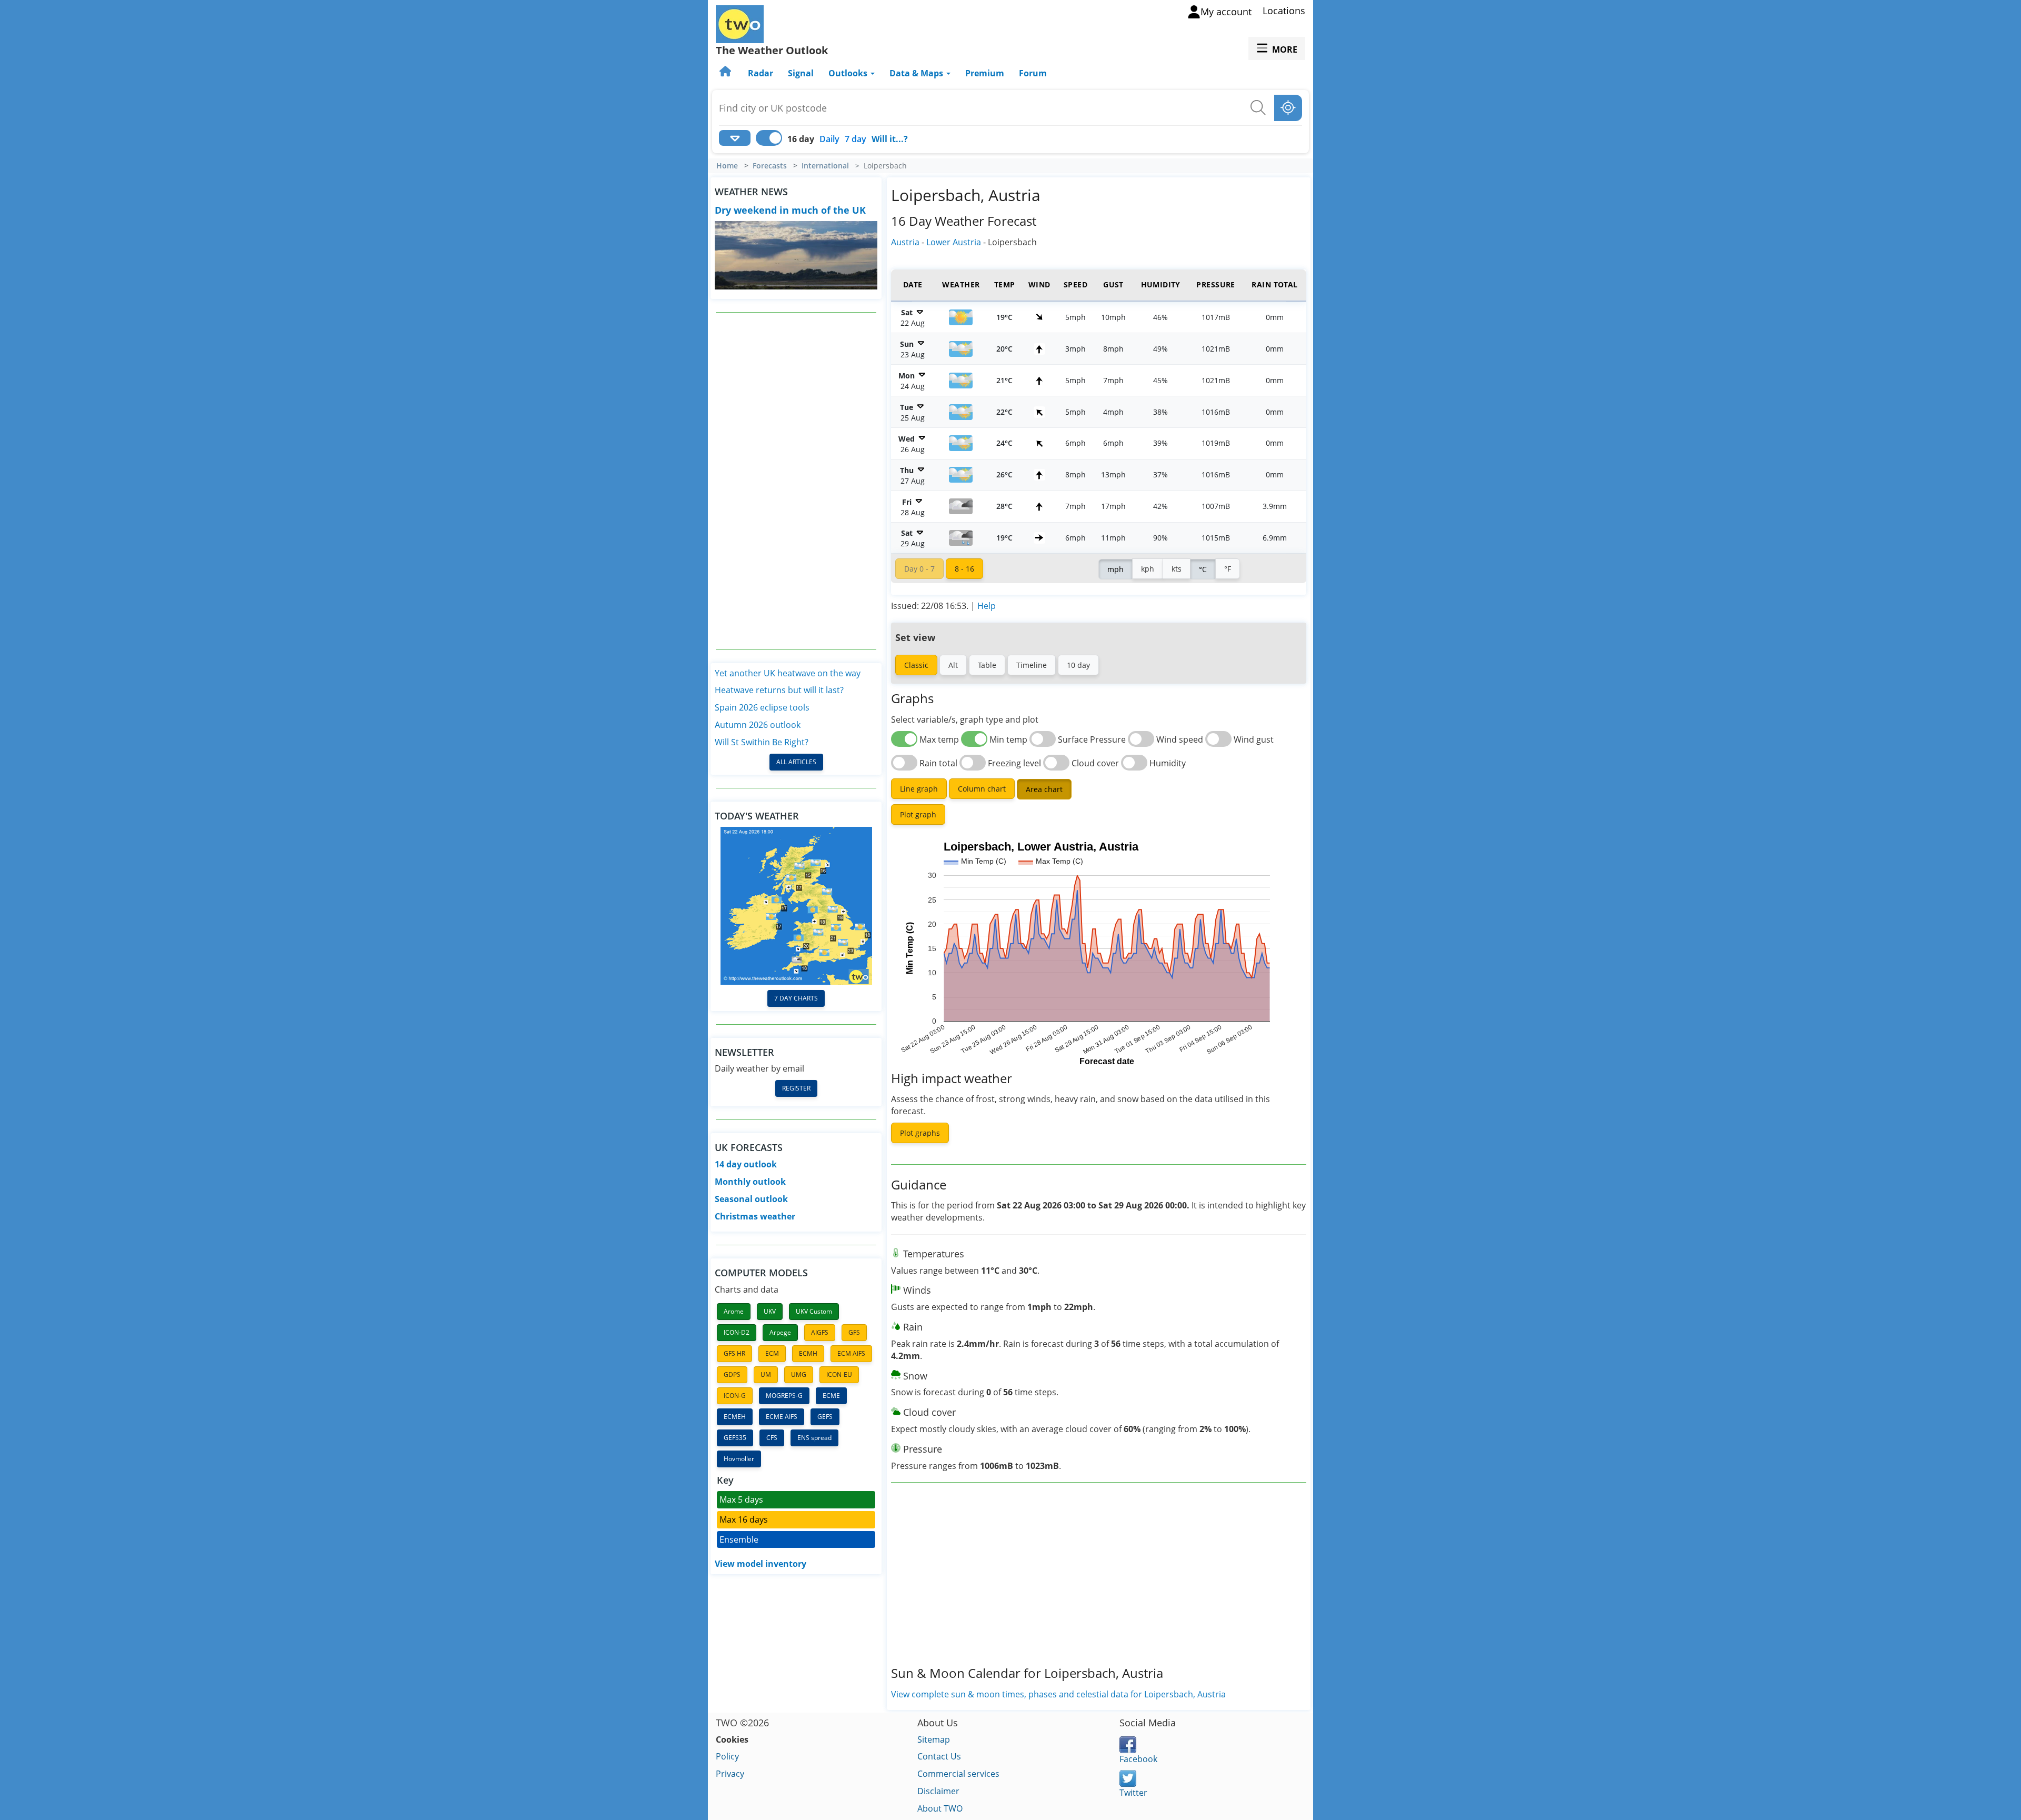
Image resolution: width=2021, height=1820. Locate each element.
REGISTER (796, 1088)
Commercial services (958, 1774)
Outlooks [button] (849, 73)
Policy (727, 1756)
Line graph (919, 789)
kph (1148, 569)
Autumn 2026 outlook (758, 725)
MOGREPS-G (784, 1396)
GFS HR (734, 1353)
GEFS (825, 1417)
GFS (854, 1332)
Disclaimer (938, 1791)
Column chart (982, 789)
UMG (799, 1374)
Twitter (1133, 1793)
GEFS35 (735, 1438)
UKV (770, 1311)
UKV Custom (814, 1311)
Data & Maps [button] (917, 73)
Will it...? (890, 139)
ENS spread (814, 1438)
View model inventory (761, 1564)
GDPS (732, 1374)
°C (1203, 569)
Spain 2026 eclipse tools (762, 707)
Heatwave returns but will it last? (779, 690)
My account (1226, 12)
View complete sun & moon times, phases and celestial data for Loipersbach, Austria (1058, 1694)
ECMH (808, 1353)
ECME (831, 1396)
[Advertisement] (796, 481)
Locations (1284, 11)
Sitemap (934, 1739)
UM (766, 1374)
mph (1115, 569)
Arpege (780, 1332)
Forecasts (770, 166)
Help (987, 606)
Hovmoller (739, 1459)
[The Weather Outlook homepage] (726, 73)
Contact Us (939, 1756)
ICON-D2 (737, 1332)
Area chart (1044, 789)
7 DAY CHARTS (796, 998)
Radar (761, 73)
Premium (985, 73)
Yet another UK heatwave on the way (788, 673)
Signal (801, 73)
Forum (1033, 73)
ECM (772, 1353)
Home (727, 166)
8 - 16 (964, 569)
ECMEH (735, 1417)
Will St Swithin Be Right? (762, 742)
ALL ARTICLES (796, 762)
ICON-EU (839, 1374)
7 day (856, 139)
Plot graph (918, 814)
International (825, 166)
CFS (772, 1438)
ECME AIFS (782, 1417)
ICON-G (735, 1396)
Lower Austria (954, 242)
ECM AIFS (851, 1353)
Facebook (1138, 1759)
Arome (734, 1311)
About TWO (940, 1808)
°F (1228, 569)
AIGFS (820, 1332)
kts (1177, 569)
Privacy (730, 1774)
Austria (905, 242)
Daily (829, 139)
